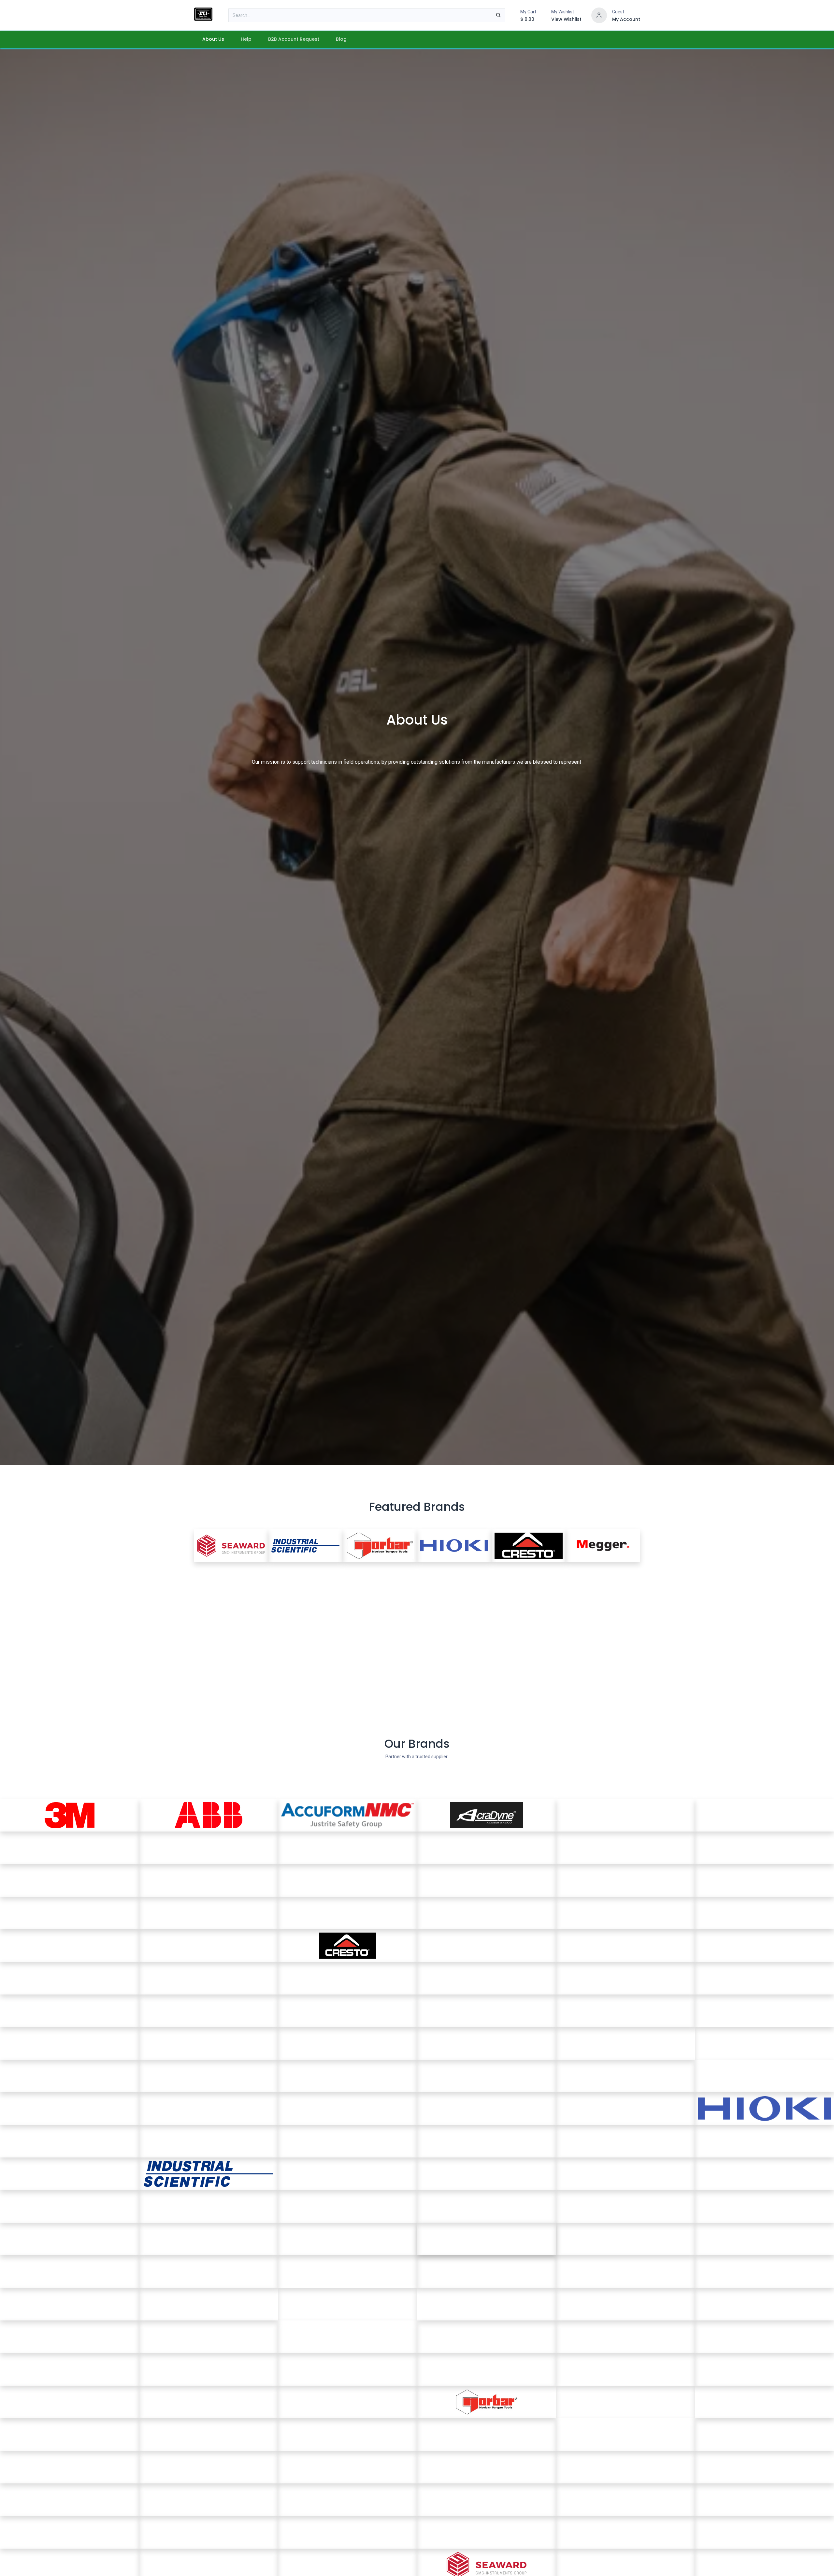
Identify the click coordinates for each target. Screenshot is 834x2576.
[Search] (498, 15)
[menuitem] (213, 39)
